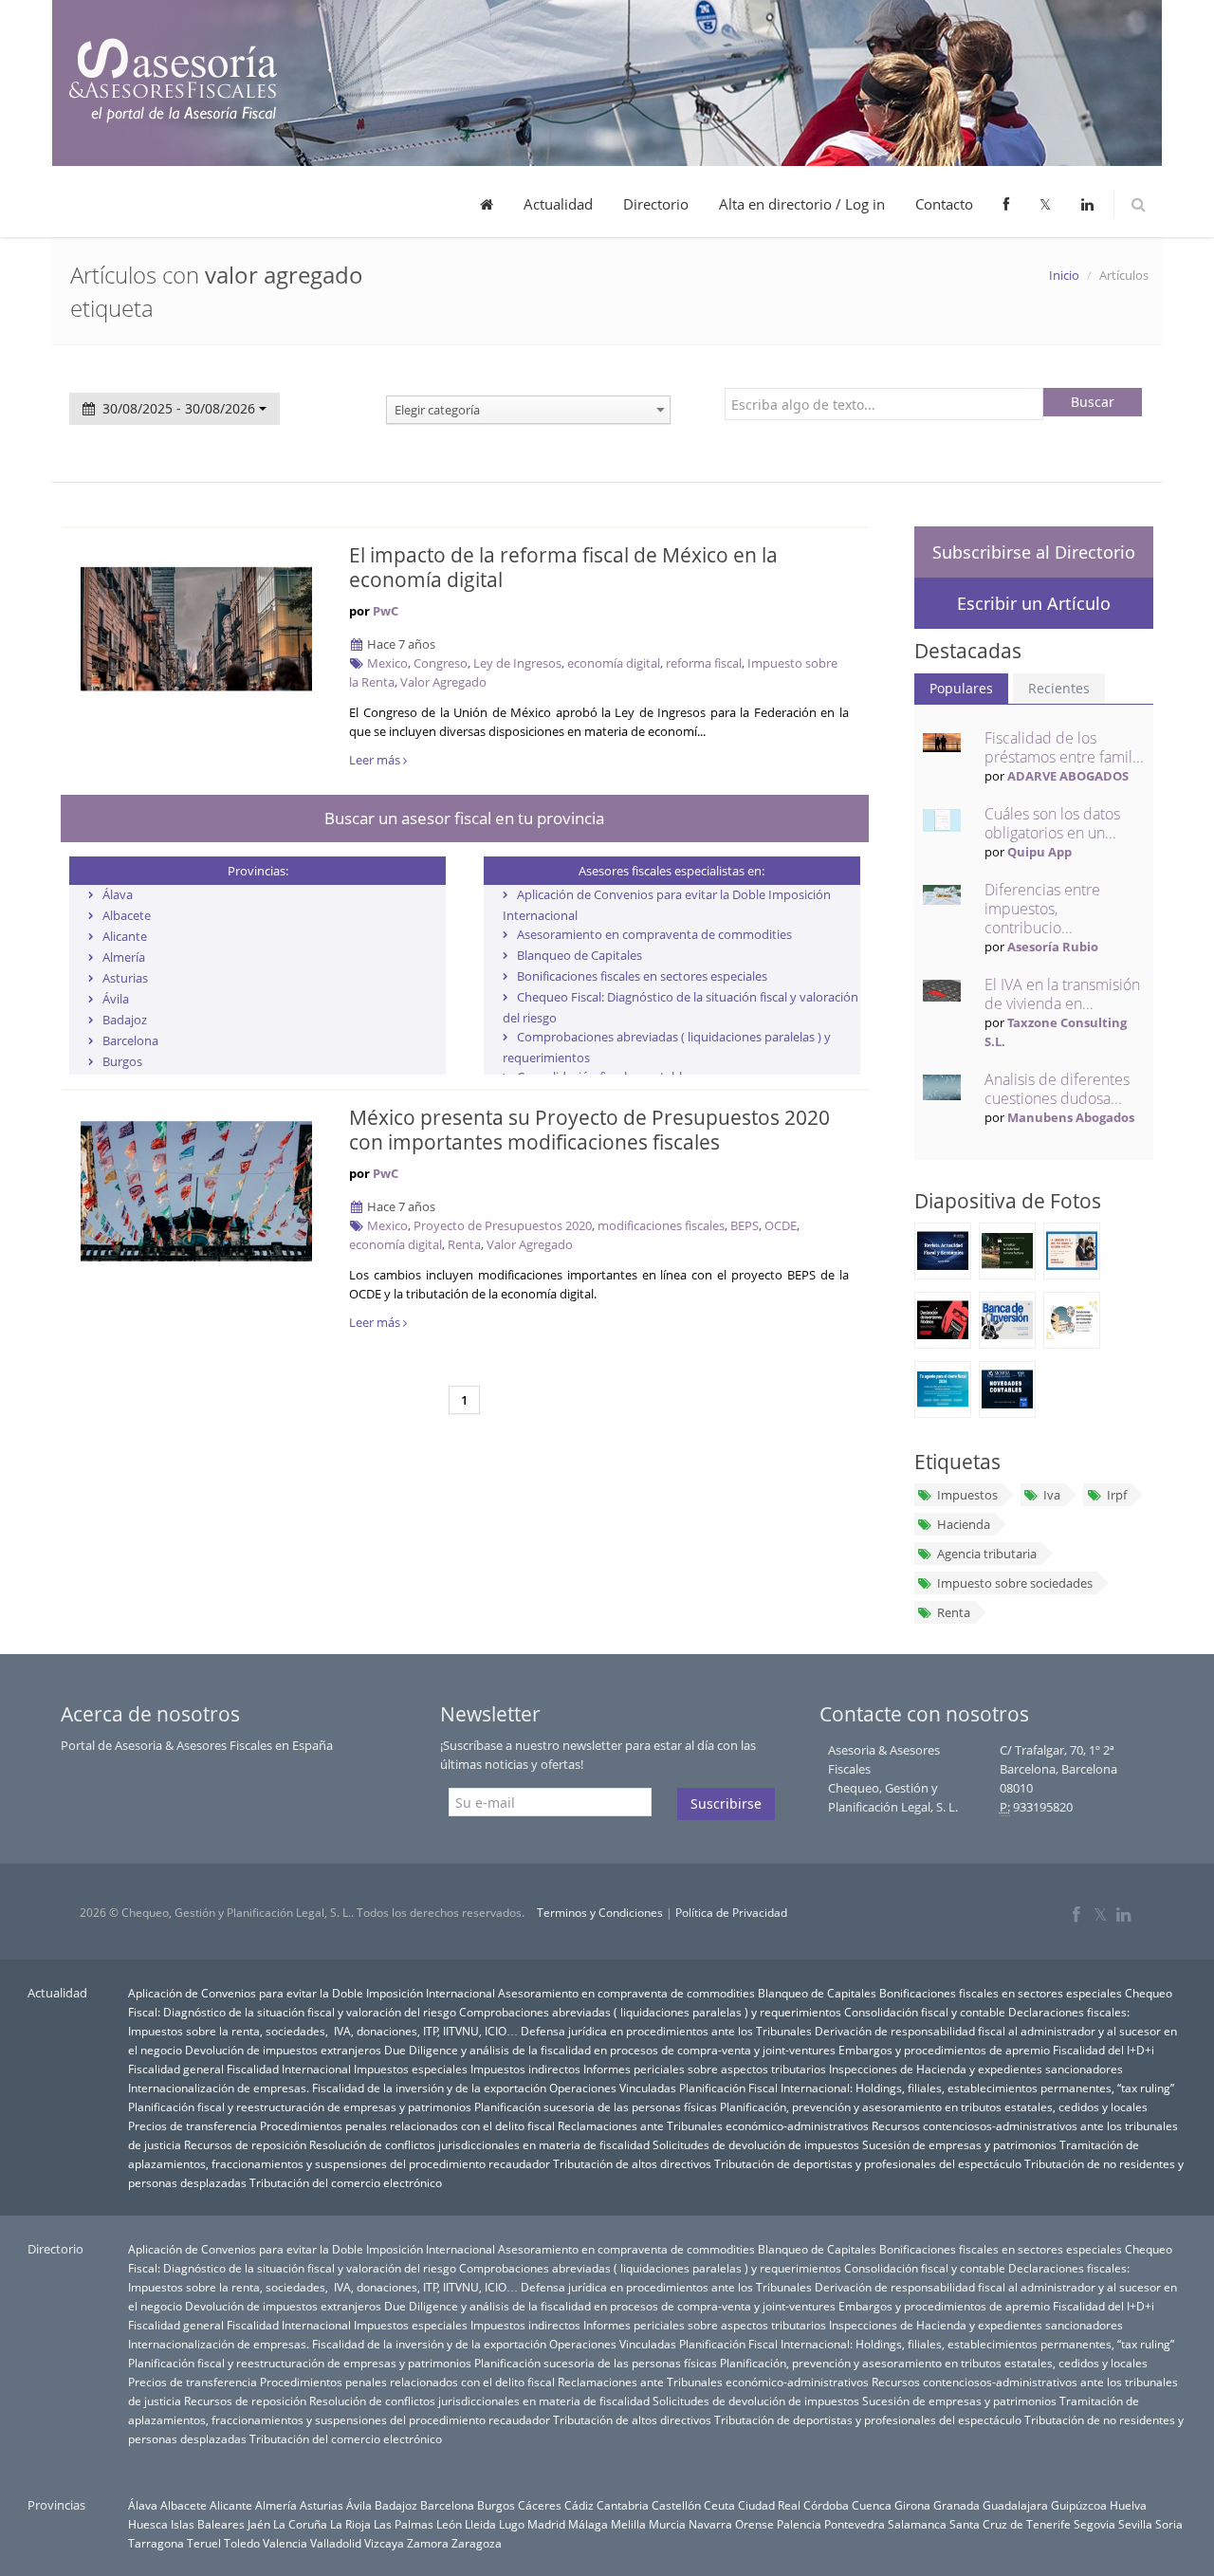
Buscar (1093, 402)
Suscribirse (726, 1803)
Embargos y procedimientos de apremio (944, 2050)
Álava (118, 894)
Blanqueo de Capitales (579, 955)
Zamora (428, 2543)
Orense (754, 2524)
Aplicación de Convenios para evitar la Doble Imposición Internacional (312, 1993)
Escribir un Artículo (1034, 603)
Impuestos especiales (411, 2069)
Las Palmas (404, 2524)
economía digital (614, 663)
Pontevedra (855, 2524)
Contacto (944, 204)
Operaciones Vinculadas (613, 2088)
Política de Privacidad (731, 1913)
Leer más (376, 760)
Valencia (285, 2543)
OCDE (781, 1225)
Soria (1169, 2524)
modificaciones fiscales (661, 1225)
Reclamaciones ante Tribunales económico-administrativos (713, 2125)
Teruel (204, 2543)
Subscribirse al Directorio (1034, 552)
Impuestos (967, 1495)
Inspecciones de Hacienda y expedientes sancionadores (976, 2069)
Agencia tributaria (987, 1554)
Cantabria (623, 2505)
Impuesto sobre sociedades (1015, 1583)
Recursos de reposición (245, 2144)
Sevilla (1135, 2524)
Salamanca (917, 2524)
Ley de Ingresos (517, 663)
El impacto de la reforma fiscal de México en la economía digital (563, 567)
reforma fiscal (704, 663)
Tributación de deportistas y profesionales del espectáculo (868, 2163)
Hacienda (964, 1524)
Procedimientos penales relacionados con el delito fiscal (407, 2125)
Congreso (441, 663)
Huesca (148, 2524)
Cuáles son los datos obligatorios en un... (1052, 823)
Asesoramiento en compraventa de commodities (654, 934)
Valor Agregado (443, 682)
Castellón (676, 2505)
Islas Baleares (208, 2524)
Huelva (1128, 2505)
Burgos (122, 1061)
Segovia (1094, 2524)
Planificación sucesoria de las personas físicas (596, 2107)
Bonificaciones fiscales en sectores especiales (642, 976)
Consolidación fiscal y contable (925, 2012)
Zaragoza (477, 2543)
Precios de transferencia (193, 2125)
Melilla (628, 2524)
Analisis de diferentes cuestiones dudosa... (1057, 1089)
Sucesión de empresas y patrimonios (959, 2144)
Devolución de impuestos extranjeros (283, 2050)
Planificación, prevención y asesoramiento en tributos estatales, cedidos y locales (934, 2107)
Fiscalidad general (176, 2069)
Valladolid (336, 2543)
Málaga (588, 2524)
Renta (464, 1244)
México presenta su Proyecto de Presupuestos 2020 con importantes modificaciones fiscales (589, 1130)
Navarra (710, 2524)
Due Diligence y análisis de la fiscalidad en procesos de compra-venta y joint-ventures (610, 2050)
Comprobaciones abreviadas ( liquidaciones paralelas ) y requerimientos (650, 2012)
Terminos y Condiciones (600, 1913)
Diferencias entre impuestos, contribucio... (1042, 909)
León (449, 2524)
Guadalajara (1015, 2505)
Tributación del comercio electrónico (346, 2182)
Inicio (1064, 275)
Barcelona (130, 1040)
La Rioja (350, 2524)
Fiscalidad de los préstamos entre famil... (1064, 747)
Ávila (116, 999)
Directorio (656, 204)
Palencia (799, 2524)
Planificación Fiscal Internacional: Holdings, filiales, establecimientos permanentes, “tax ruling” (927, 2088)
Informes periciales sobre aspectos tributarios (705, 2069)
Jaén (259, 2524)
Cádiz (579, 2505)
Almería (124, 957)
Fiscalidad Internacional (289, 2069)
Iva (1052, 1495)
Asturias (125, 978)
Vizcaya (384, 2543)
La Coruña (300, 2524)
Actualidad (558, 204)
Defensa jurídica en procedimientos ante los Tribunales (666, 2031)
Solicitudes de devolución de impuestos (756, 2144)
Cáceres (540, 2505)
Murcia (667, 2524)
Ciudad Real (769, 2505)
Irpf (1117, 1495)
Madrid (546, 2524)
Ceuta (719, 2505)
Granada (956, 2505)
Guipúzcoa (1079, 2505)
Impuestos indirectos (525, 2069)
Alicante (125, 936)
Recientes (1059, 688)
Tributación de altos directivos (632, 2163)
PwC (386, 611)
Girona (912, 2505)
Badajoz (125, 1020)
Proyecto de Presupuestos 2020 (503, 1225)
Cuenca (872, 2505)
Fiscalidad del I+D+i (1104, 2050)
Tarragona (156, 2543)
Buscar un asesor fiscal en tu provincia (464, 818)
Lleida (480, 2524)
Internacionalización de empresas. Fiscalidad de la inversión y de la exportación (337, 2088)
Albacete (127, 915)
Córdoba (826, 2505)
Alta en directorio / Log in (802, 204)
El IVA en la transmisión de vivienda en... (1062, 994)
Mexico (387, 663)
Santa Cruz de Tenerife (1010, 2524)
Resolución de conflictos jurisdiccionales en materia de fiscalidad (479, 2144)
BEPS (745, 1225)
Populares (961, 688)
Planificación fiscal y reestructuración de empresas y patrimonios (300, 2107)
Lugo (512, 2524)
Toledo (242, 2543)
